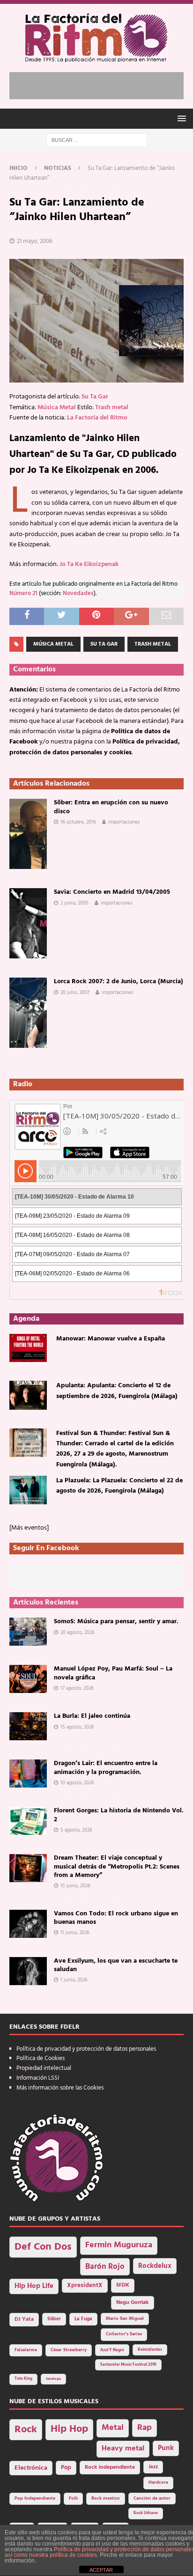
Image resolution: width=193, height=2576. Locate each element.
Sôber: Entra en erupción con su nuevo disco (111, 807)
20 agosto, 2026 (78, 1633)
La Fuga (83, 2319)
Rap (145, 2428)
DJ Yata (24, 2319)
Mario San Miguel (125, 2319)
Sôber (54, 2319)
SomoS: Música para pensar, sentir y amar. (116, 1622)
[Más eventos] (29, 1528)
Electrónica (31, 2468)
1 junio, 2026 (74, 1980)
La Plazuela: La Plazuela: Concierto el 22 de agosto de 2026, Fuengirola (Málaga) (119, 1486)
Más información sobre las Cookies (60, 2088)
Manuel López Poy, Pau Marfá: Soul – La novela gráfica (113, 1673)
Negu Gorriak (133, 2303)
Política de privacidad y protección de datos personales (86, 2049)
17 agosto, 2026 (77, 1688)
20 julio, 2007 (75, 993)
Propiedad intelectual (44, 2068)
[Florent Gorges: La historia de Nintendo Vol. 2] (28, 1821)
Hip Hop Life (34, 2286)
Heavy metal (123, 2449)
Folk (73, 2499)
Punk (166, 2448)
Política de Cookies (41, 2058)
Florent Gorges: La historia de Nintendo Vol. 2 (119, 1815)
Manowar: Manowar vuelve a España (111, 1339)
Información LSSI (38, 2078)
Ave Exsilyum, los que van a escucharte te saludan (116, 1965)
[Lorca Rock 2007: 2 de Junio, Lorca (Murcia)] (28, 1013)
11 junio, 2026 (75, 1933)
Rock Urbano (146, 2513)
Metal (113, 2428)
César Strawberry (69, 2350)
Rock (26, 2430)
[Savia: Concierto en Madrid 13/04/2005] (28, 923)
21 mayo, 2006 (35, 241)
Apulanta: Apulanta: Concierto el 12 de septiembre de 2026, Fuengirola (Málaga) (117, 1391)
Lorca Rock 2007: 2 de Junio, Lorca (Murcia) (119, 982)
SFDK (123, 2285)
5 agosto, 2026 (76, 1830)
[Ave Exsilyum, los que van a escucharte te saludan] (28, 1971)
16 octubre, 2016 (78, 822)
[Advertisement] (101, 84)
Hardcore (158, 2483)
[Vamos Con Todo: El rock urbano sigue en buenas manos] (28, 1924)
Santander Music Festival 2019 (128, 2365)
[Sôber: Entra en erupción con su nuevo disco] (28, 834)
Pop (66, 2468)
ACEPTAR (101, 2570)
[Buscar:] (97, 140)
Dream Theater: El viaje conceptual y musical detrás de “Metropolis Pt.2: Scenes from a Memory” (117, 1866)
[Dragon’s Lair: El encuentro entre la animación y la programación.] (28, 1774)
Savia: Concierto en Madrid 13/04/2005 (112, 892)
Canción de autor (152, 2499)
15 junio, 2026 (75, 1886)
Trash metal (112, 408)
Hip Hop (69, 2429)
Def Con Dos (43, 2247)
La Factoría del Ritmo (97, 418)
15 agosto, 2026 (77, 1727)
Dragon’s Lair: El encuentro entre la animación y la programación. (106, 1768)
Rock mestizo (106, 2499)
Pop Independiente (35, 2499)
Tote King (23, 2379)
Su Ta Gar (95, 397)
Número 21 (23, 594)
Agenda (26, 1319)
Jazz (153, 2467)
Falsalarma (26, 2350)
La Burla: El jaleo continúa (92, 1716)
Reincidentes (150, 2350)
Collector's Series (124, 2334)
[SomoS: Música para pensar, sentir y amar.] (28, 1632)
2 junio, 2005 (74, 903)
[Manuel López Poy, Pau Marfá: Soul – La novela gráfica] (28, 1679)
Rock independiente (110, 2467)
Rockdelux (155, 2266)
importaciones (124, 822)
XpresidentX (85, 2286)
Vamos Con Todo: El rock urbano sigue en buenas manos (116, 1918)
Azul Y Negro (112, 2350)
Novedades (78, 594)
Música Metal (57, 408)
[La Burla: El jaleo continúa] (28, 1726)
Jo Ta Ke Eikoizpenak (89, 564)
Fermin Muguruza (119, 2245)
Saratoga (53, 2379)
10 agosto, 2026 (77, 1783)
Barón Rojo (105, 2267)
